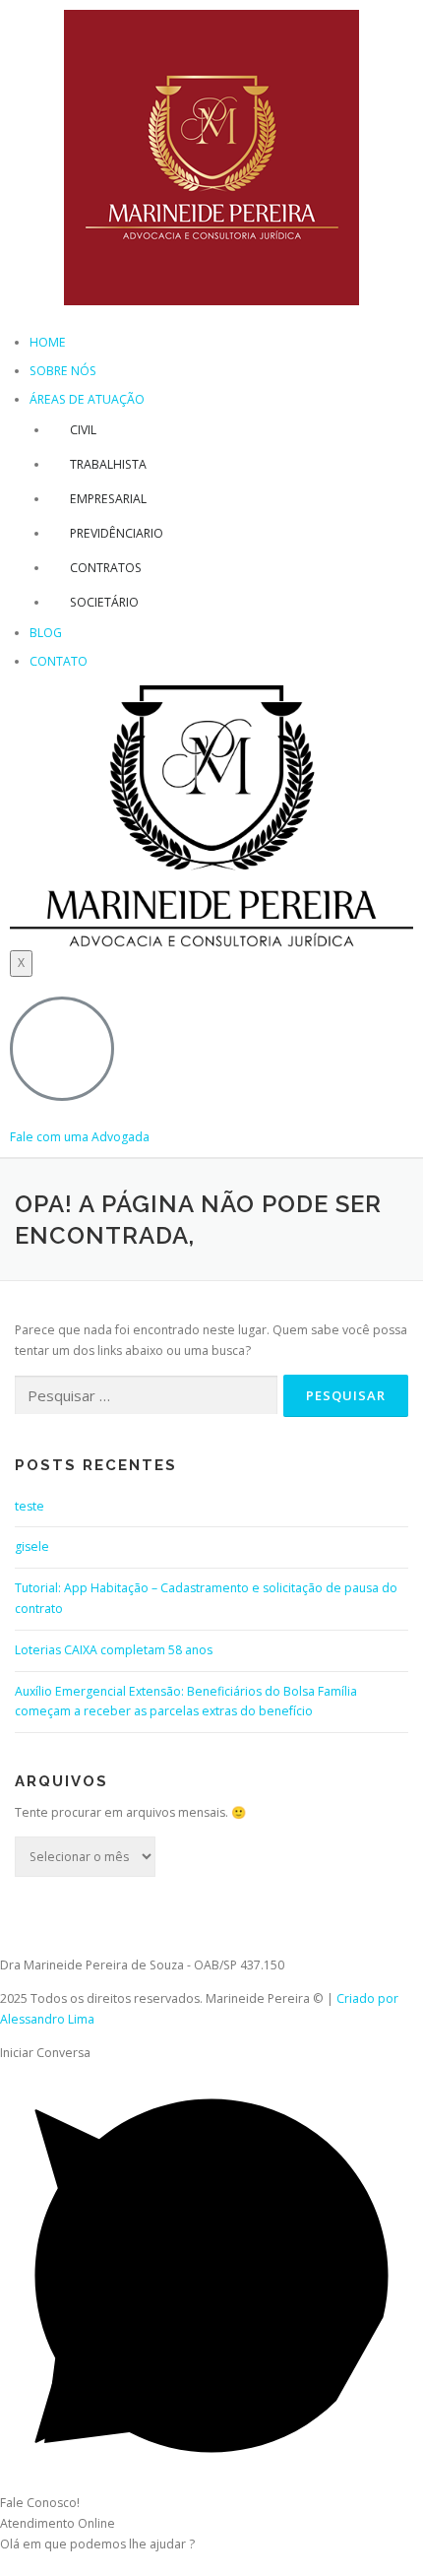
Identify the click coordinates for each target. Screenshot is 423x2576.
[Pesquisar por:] (146, 1396)
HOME (48, 342)
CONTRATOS (106, 568)
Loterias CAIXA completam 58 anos (114, 1650)
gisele (32, 1546)
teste (30, 1506)
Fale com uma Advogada (80, 1137)
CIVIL (83, 430)
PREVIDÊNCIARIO (117, 533)
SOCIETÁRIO (104, 602)
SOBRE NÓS (63, 371)
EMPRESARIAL (108, 499)
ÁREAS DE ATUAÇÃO (87, 399)
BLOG (46, 633)
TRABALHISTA (108, 464)
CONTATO (59, 661)
